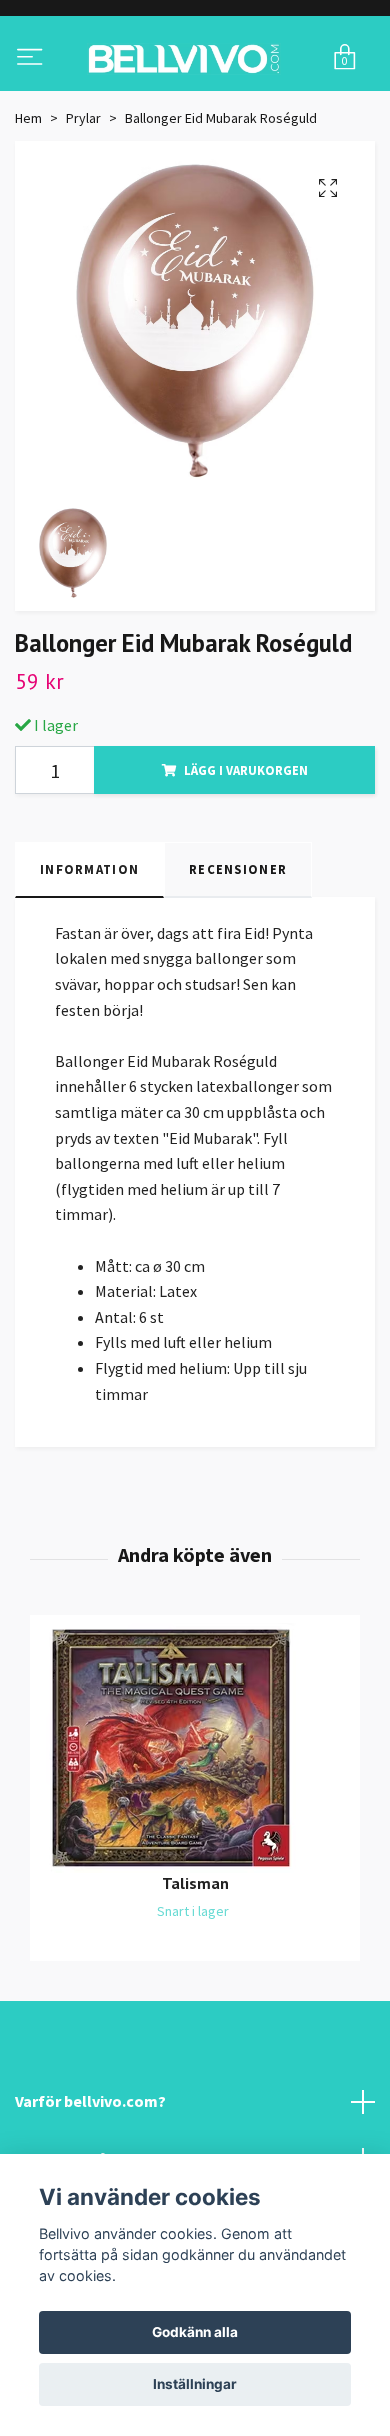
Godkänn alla (195, 2332)
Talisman (195, 1965)
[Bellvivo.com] (195, 99)
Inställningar (195, 2384)
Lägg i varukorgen (246, 852)
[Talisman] (195, 1830)
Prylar (83, 199)
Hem (28, 199)
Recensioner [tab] (238, 951)
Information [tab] (89, 951)
